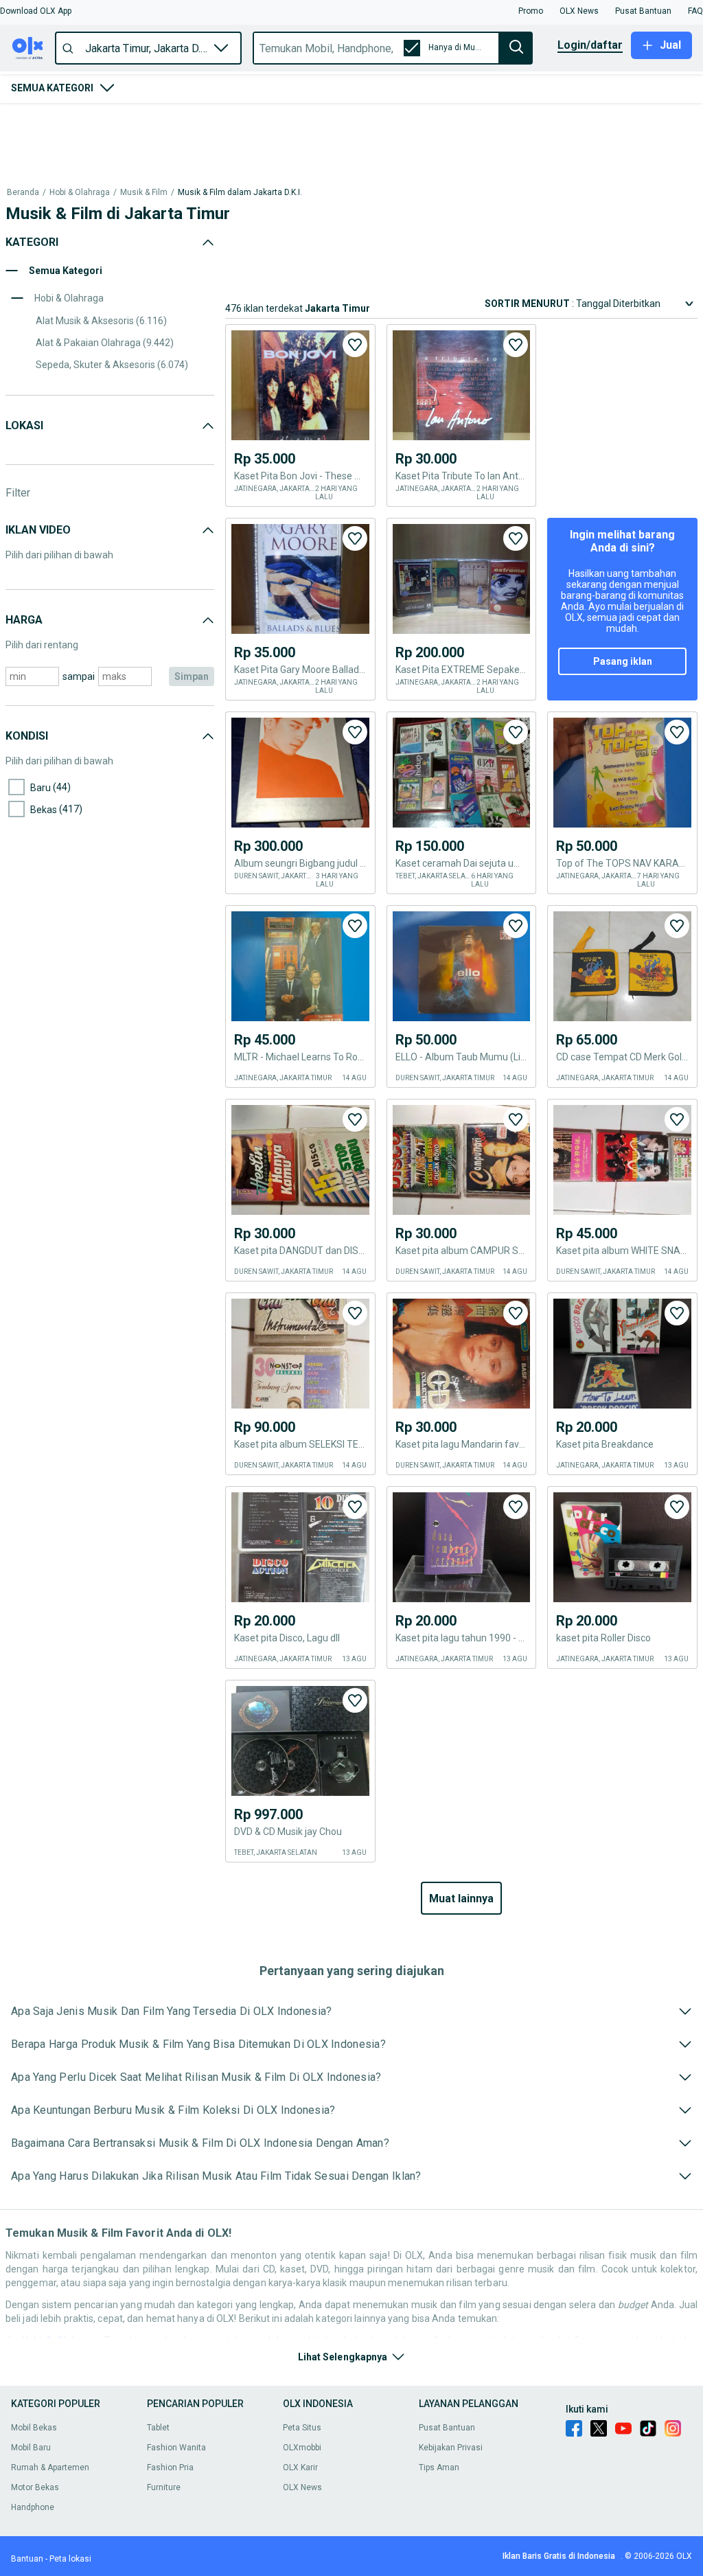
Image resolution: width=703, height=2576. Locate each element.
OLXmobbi (302, 2448)
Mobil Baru (31, 2448)
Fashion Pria (170, 2467)
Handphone (33, 2507)
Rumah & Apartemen (50, 2467)
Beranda (23, 123)
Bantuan (27, 2559)
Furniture (164, 2487)
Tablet (158, 2428)
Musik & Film (144, 123)
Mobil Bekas (34, 2428)
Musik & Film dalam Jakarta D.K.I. (240, 123)
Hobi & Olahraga (80, 123)
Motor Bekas (35, 2487)
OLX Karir (300, 2467)
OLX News (302, 2487)
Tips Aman (439, 2467)
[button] (36, 11)
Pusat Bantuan (447, 2428)
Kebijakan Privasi (451, 2448)
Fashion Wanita (176, 2448)
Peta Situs (302, 2428)
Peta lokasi (70, 2559)
